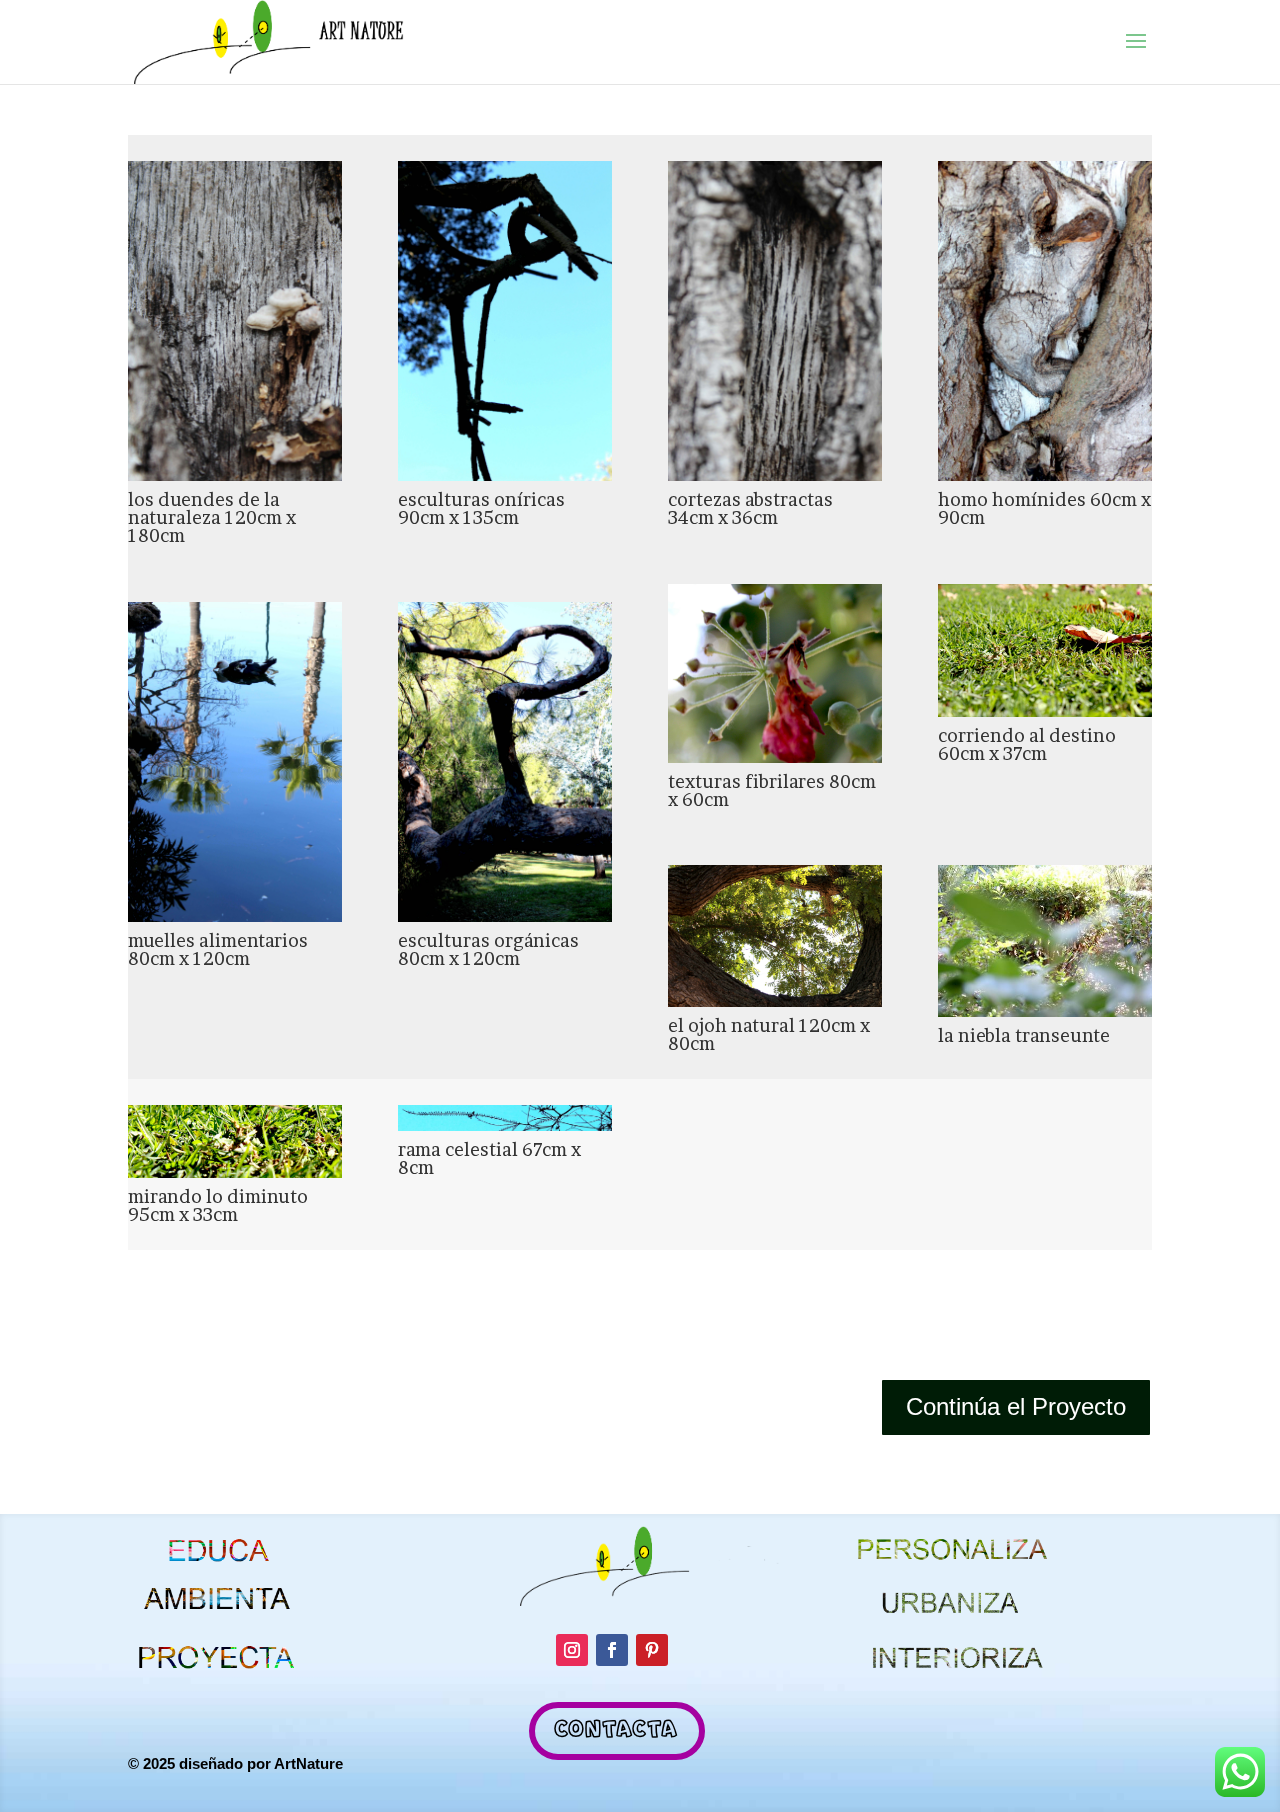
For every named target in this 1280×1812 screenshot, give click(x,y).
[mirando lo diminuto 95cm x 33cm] (235, 1171)
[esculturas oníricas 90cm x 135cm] (505, 474)
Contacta (617, 1730)
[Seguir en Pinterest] (652, 1650)
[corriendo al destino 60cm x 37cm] (1045, 710)
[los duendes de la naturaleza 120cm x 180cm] (235, 474)
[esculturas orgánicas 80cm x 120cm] (505, 915)
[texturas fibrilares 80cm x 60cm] (775, 756)
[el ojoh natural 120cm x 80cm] (775, 1000)
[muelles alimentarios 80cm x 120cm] (235, 915)
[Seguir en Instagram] (572, 1650)
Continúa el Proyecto (1016, 1406)
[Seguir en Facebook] (612, 1650)
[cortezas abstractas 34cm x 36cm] (775, 474)
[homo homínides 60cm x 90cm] (1045, 474)
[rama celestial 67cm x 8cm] (505, 1124)
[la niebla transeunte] (1045, 1010)
